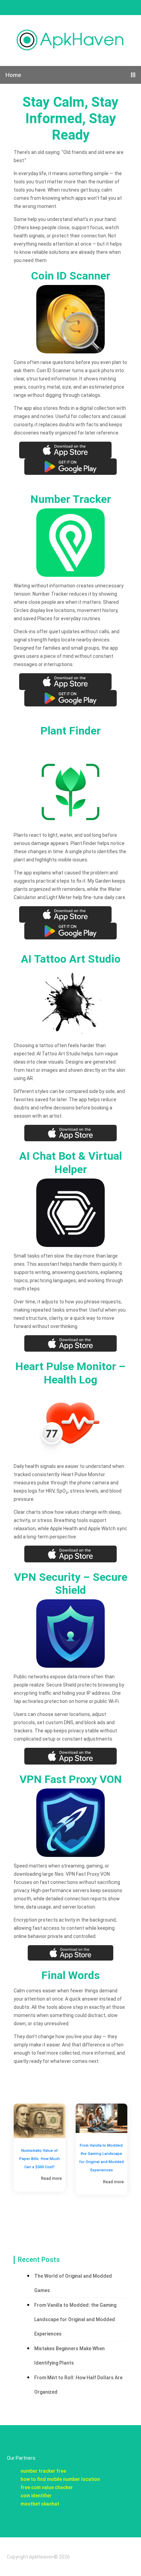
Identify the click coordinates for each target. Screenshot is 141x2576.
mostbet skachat (40, 2504)
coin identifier (36, 2496)
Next (138, 2159)
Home (13, 75)
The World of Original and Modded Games (73, 2283)
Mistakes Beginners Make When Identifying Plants (69, 2356)
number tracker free (43, 2471)
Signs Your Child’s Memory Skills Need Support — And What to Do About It (102, 2163)
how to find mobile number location (60, 2479)
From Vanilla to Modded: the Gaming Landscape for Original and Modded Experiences (40, 2158)
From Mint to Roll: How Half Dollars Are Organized (78, 2385)
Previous (3, 2159)
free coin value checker (47, 2487)
